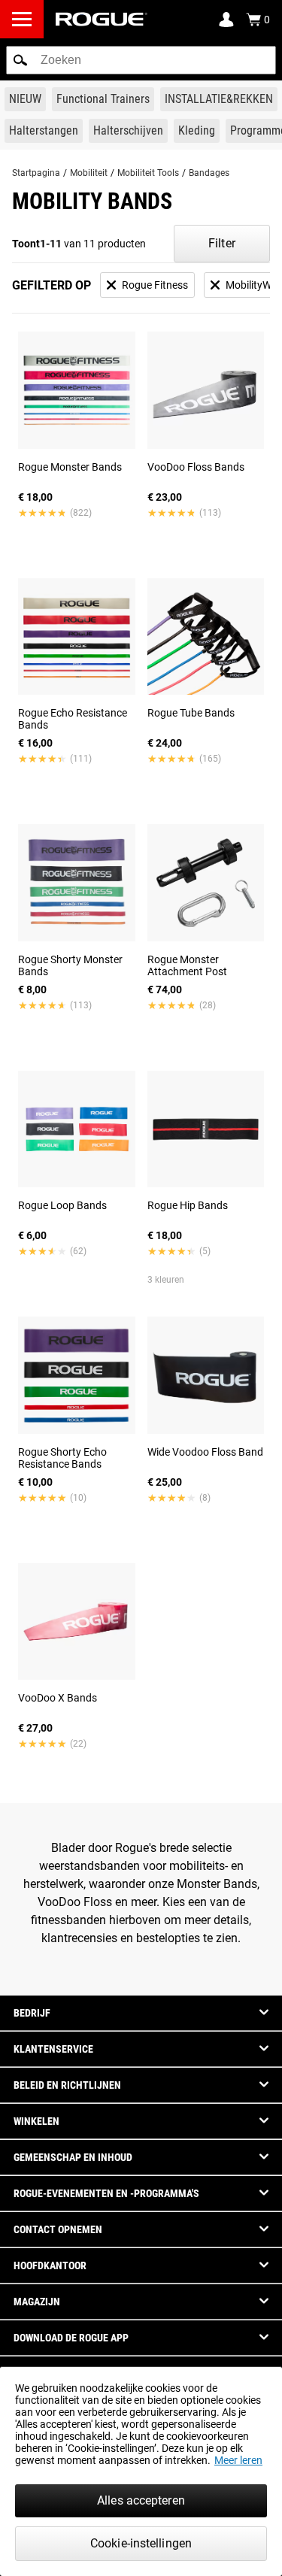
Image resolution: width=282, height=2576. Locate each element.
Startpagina (36, 173)
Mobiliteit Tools (148, 173)
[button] (20, 60)
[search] (141, 60)
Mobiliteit (89, 173)
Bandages (209, 173)
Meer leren (238, 2460)
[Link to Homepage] (102, 19)
